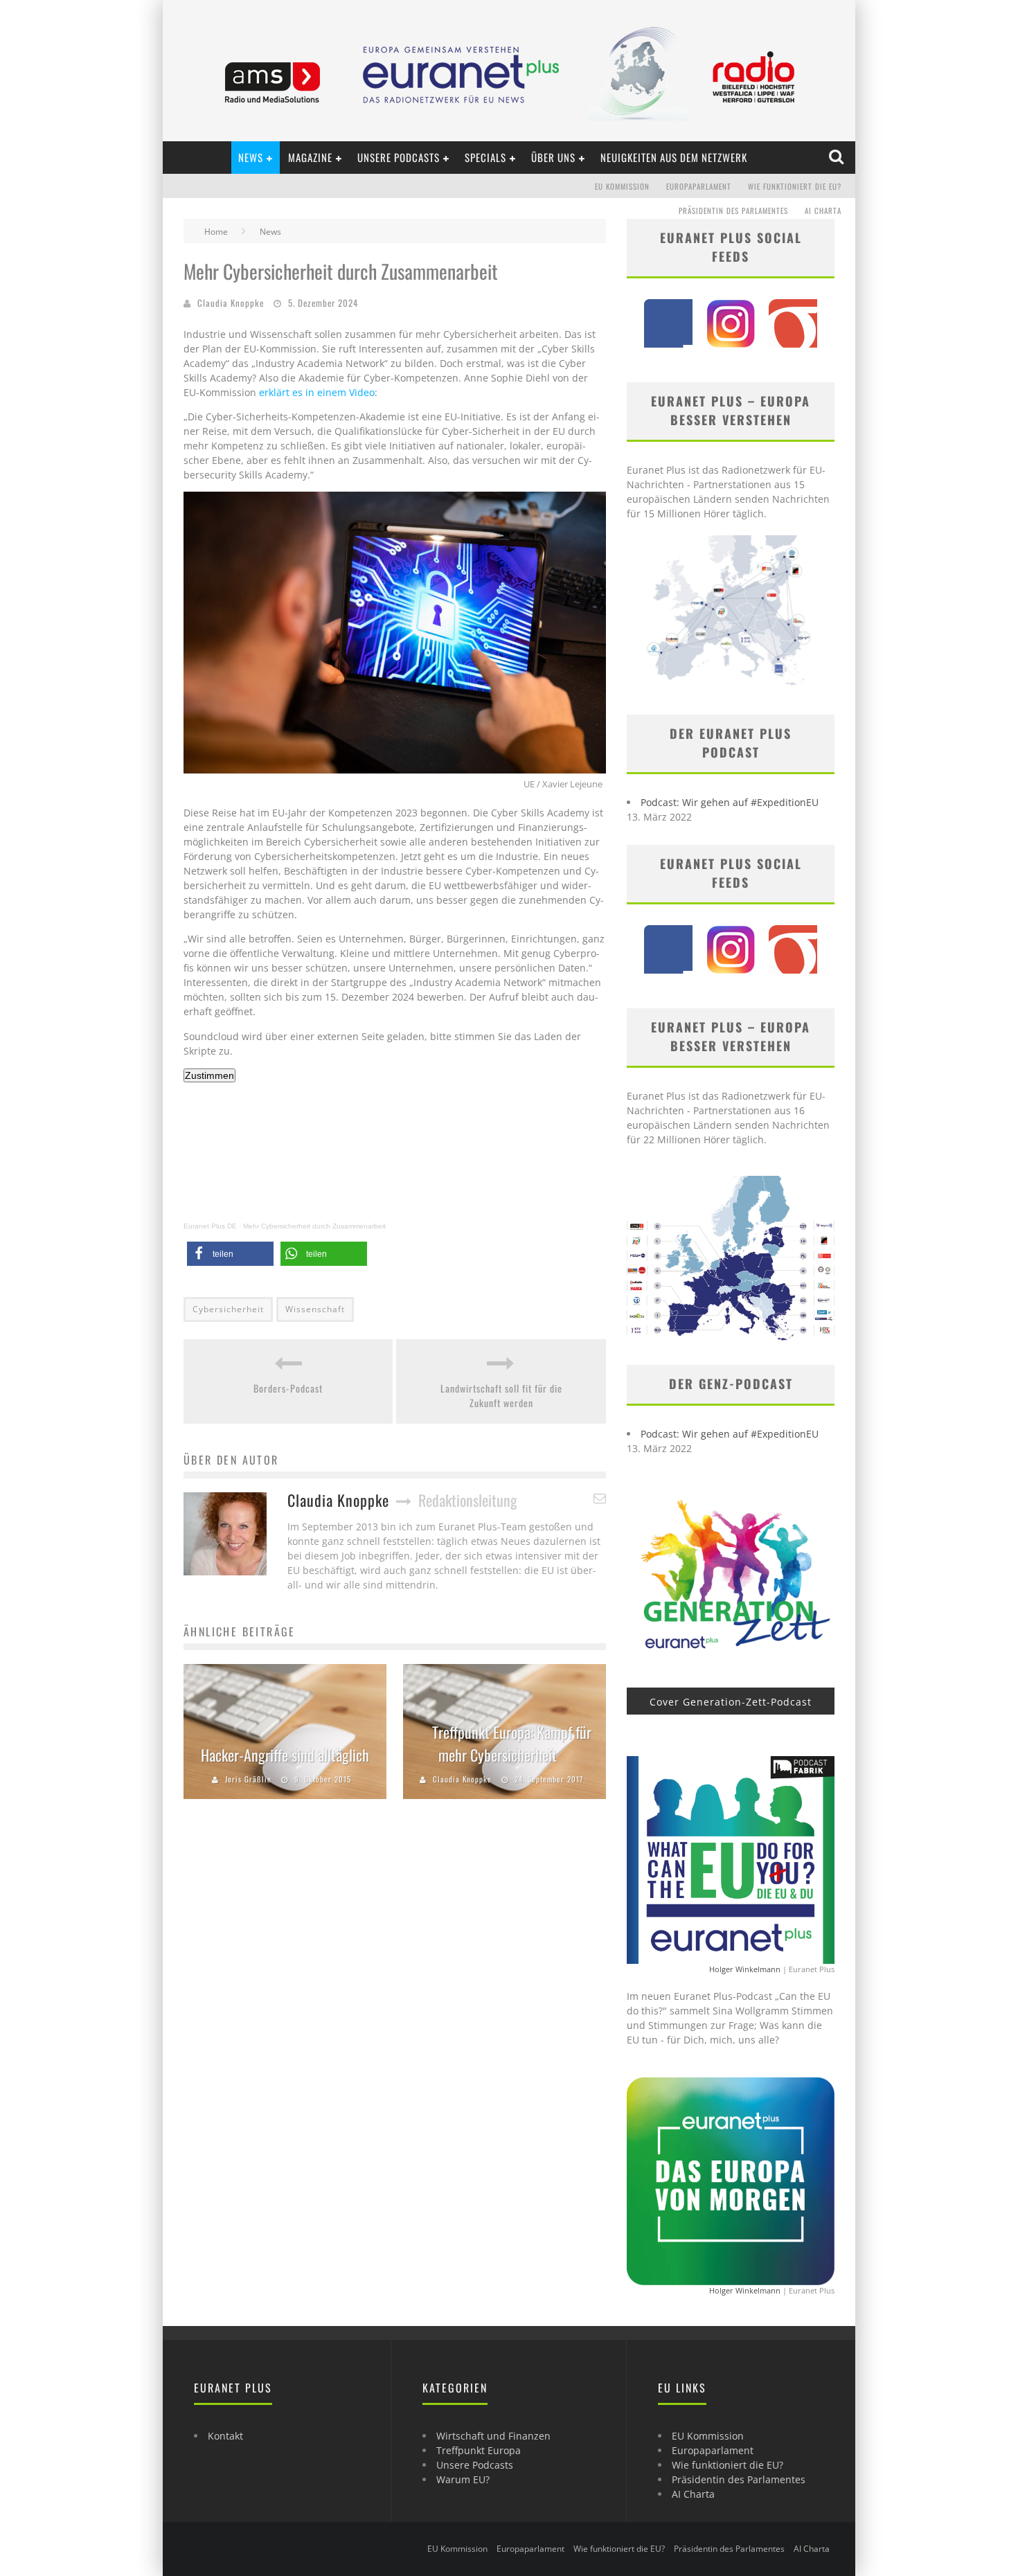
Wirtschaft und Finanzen (493, 2436)
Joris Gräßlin (248, 1779)
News (251, 157)
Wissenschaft (315, 1309)
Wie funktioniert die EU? (795, 186)
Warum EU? (463, 2479)
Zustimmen (209, 1075)
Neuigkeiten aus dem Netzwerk (674, 157)
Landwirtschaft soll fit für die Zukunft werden (501, 1395)
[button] (230, 1254)
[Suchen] (838, 157)
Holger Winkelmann (745, 1969)
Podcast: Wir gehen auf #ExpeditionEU (730, 802)
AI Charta (823, 211)
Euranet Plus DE (210, 1226)
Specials (485, 157)
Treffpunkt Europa (479, 2450)
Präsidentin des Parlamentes (733, 211)
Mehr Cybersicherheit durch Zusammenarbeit (314, 1226)
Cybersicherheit (228, 1309)
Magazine (310, 157)
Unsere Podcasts (399, 157)
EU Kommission (622, 186)
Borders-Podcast (288, 1388)
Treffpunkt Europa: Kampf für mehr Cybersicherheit (512, 1743)
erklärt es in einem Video (317, 392)
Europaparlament (699, 186)
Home (216, 232)
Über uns (553, 157)
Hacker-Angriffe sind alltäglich (285, 1755)
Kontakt (225, 2436)
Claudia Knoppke (231, 303)
